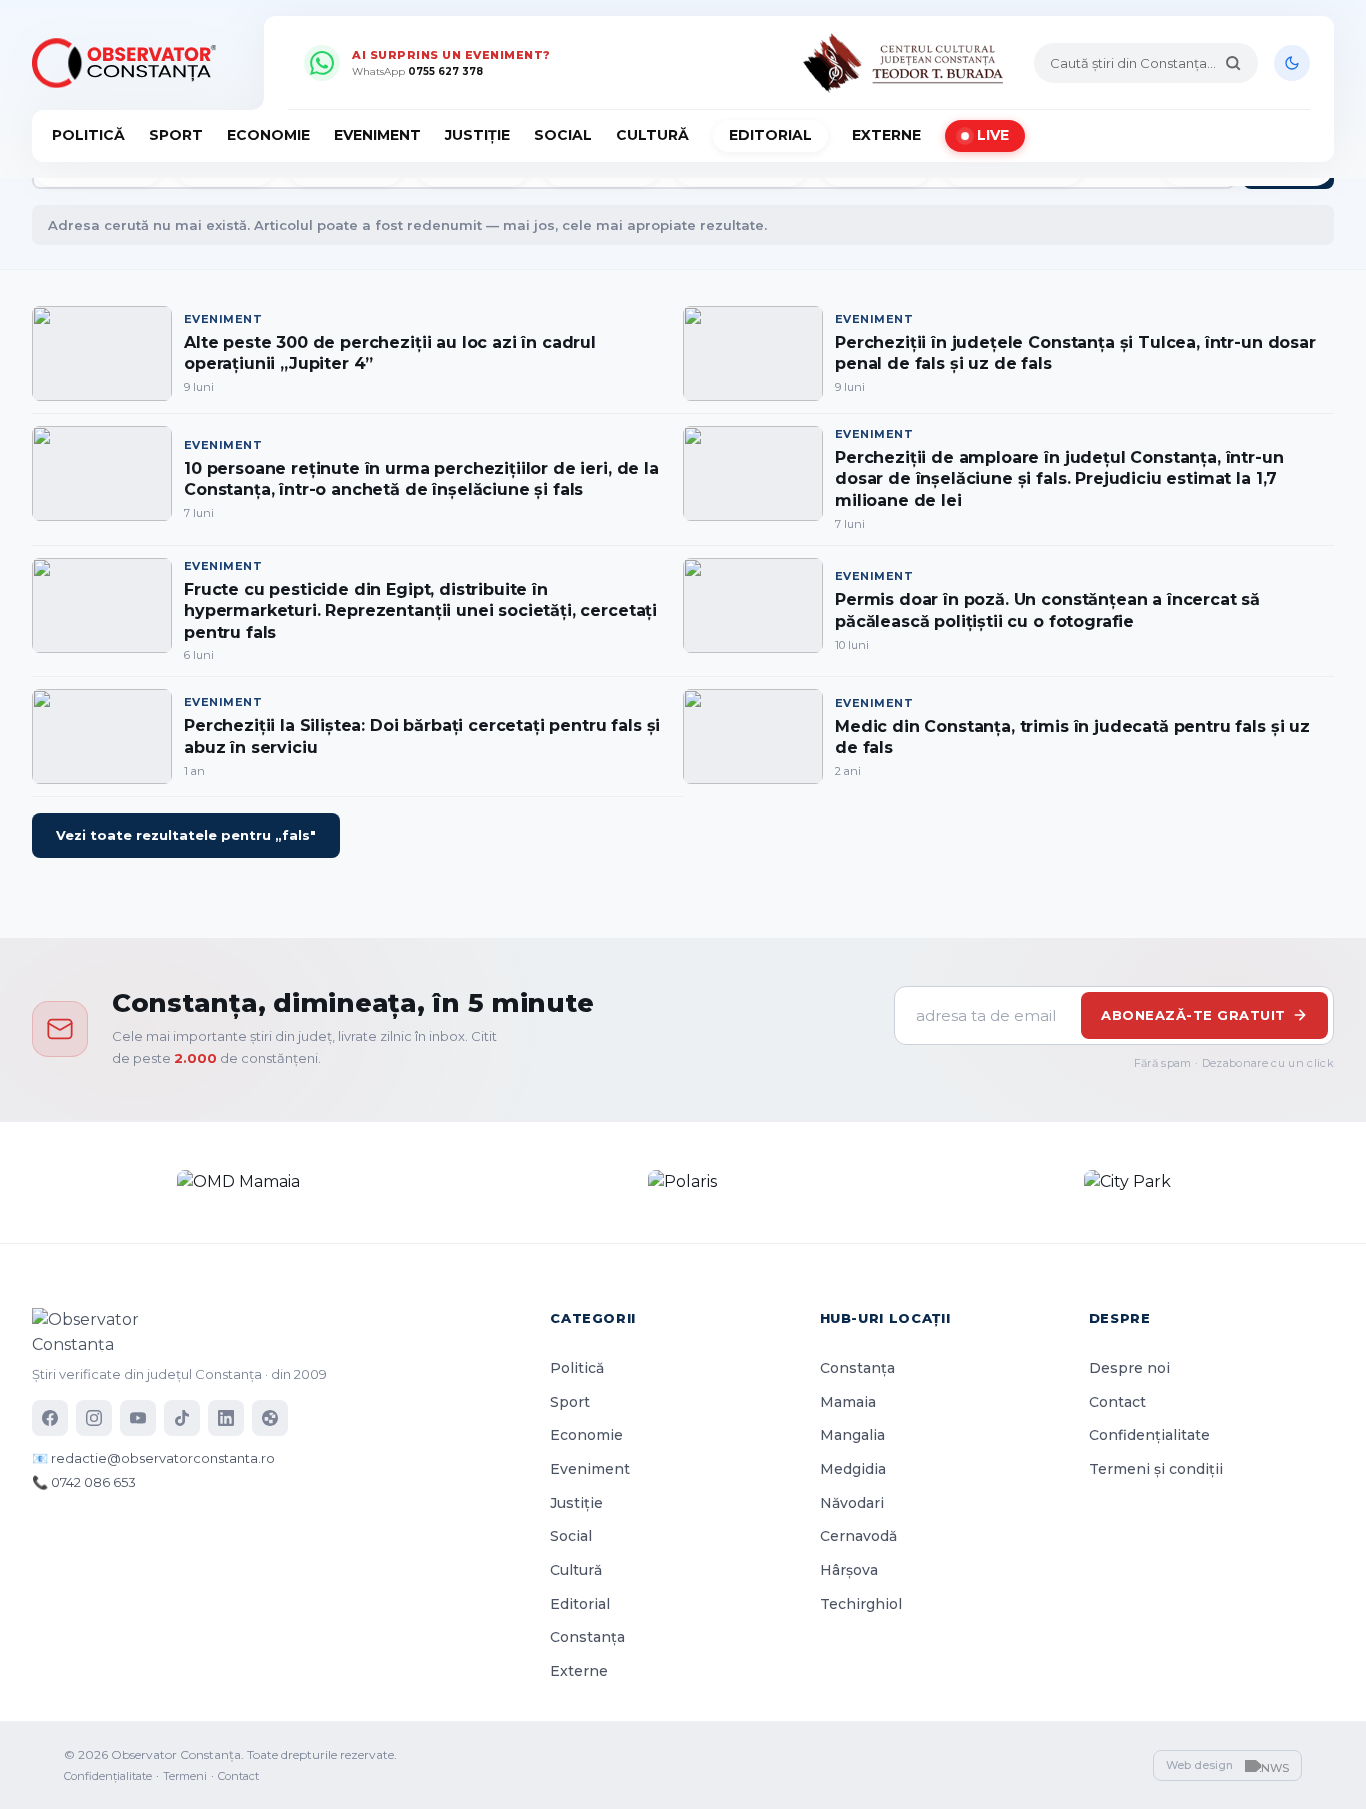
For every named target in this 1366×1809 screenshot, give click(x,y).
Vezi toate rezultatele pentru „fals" (186, 835)
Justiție (477, 135)
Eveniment (377, 135)
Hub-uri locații (885, 1318)
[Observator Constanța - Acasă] (129, 63)
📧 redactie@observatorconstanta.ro (153, 1458)
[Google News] (270, 1418)
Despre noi (1129, 1368)
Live (993, 135)
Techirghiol (861, 1604)
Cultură (652, 135)
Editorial (770, 135)
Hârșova (849, 1570)
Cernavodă (858, 1536)
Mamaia (848, 1402)
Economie (268, 135)
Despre (1120, 1318)
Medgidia (853, 1469)
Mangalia (852, 1435)
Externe (886, 135)
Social (563, 135)
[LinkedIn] (226, 1418)
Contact (1117, 1402)
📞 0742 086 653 (84, 1482)
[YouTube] (138, 1418)
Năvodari (852, 1503)
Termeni (185, 1776)
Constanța (587, 1637)
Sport (176, 135)
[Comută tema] (1292, 63)
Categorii (593, 1318)
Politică (88, 135)
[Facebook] (50, 1418)
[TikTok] (182, 1418)
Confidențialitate (1149, 1435)
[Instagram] (94, 1418)
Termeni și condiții (1156, 1469)
